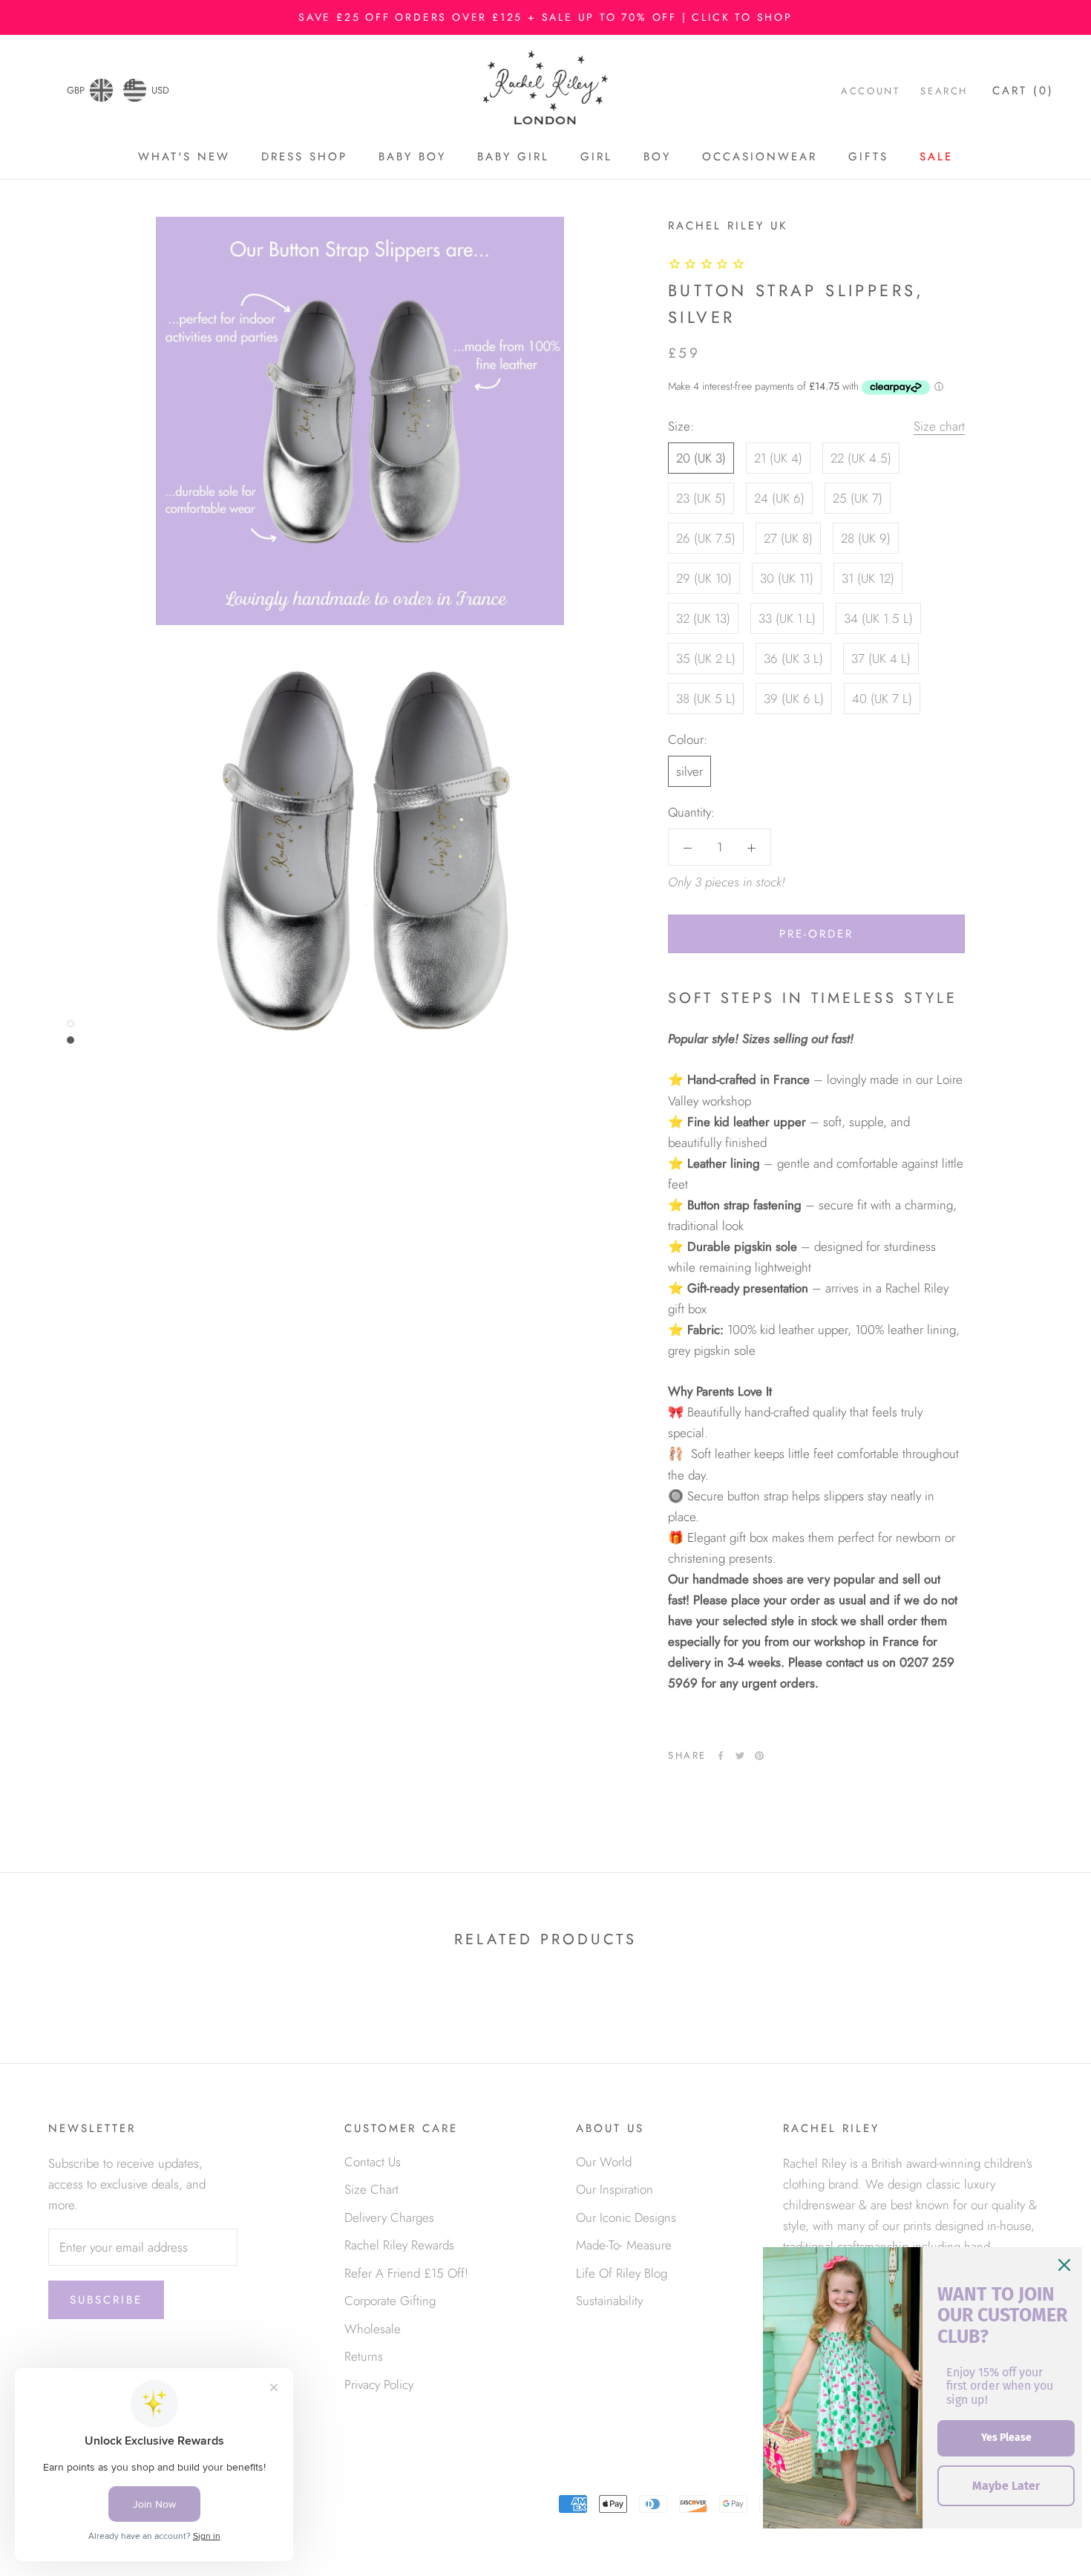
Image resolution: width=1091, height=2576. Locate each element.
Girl (596, 157)
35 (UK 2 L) (706, 658)
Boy (657, 157)
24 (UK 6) (779, 498)
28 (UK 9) (866, 538)
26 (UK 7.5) (706, 538)
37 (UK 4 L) (881, 658)
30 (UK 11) (787, 578)
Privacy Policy (379, 2384)
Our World (604, 2162)
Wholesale (373, 2329)
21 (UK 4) (778, 458)
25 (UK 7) (858, 498)
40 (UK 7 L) (882, 699)
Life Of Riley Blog (622, 2273)
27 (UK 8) (788, 538)
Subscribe (106, 2300)
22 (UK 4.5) (861, 458)
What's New (184, 157)
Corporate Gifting (390, 2301)
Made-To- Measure (624, 2245)
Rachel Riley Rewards (399, 2245)
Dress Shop (304, 157)
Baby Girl (513, 157)
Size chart (939, 426)
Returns (364, 2356)
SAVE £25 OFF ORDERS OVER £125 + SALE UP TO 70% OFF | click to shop (545, 17)
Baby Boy (412, 157)
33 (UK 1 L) (787, 618)
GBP (76, 90)
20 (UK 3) (701, 458)
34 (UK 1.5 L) (878, 618)
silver (689, 771)
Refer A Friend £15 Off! (406, 2273)
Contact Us (373, 2162)
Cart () (1023, 91)
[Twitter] (740, 1756)
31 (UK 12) (868, 578)
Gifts (868, 157)
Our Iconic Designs (626, 2217)
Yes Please (1006, 2438)
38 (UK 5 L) (706, 699)
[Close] (1064, 2265)
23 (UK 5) (701, 498)
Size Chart (371, 2189)
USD (160, 90)
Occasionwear (760, 157)
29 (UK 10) (704, 578)
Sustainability (609, 2301)
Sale (936, 157)
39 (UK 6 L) (794, 699)
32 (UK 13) (703, 618)
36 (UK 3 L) (793, 658)
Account (870, 91)
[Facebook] (721, 1756)
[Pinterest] (759, 1756)
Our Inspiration (615, 2189)
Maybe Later (1006, 2486)
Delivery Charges (389, 2217)
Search (944, 91)
